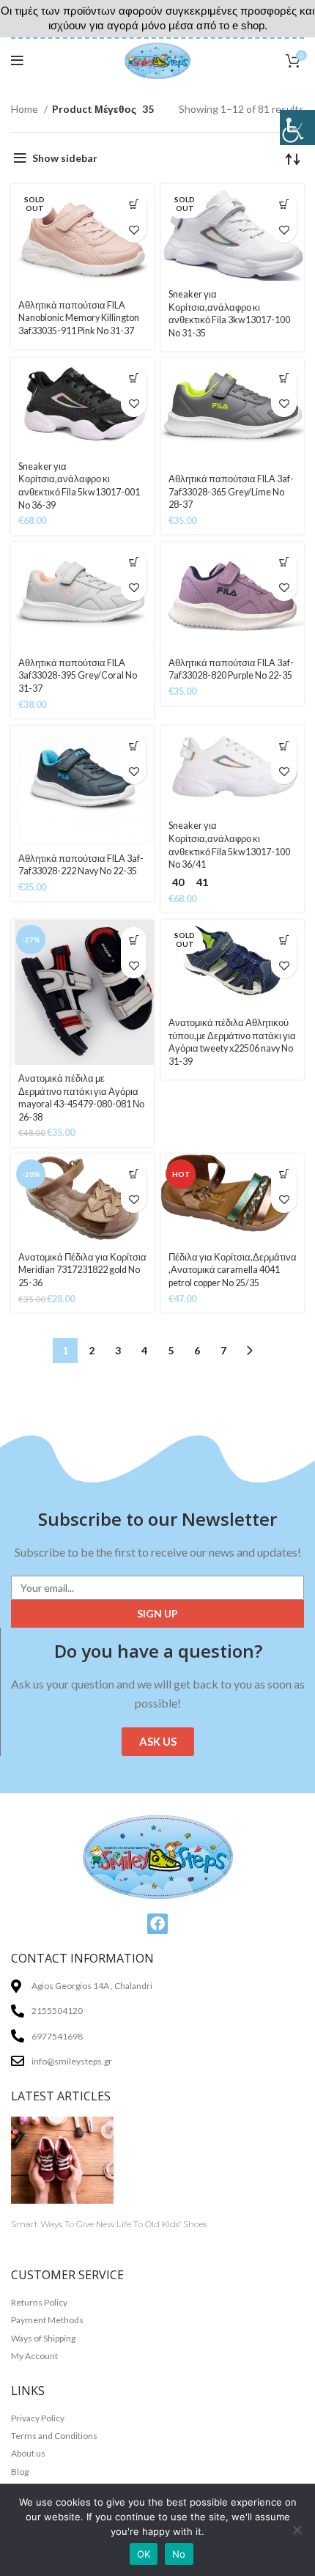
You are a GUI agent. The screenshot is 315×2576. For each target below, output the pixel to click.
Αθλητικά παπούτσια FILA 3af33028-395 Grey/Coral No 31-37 (78, 676)
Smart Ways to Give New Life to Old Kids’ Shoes (109, 2224)
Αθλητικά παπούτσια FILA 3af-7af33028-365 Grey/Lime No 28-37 (231, 492)
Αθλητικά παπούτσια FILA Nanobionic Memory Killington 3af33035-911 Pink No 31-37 (79, 318)
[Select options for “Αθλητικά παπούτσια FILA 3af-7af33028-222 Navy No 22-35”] (134, 746)
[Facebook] (157, 1924)
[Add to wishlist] (134, 230)
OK (144, 2554)
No (179, 2554)
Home (26, 109)
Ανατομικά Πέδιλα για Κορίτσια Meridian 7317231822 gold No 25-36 (82, 1270)
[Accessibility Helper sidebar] (297, 128)
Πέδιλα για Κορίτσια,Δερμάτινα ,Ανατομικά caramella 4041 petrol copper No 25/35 (233, 1270)
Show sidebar (65, 158)
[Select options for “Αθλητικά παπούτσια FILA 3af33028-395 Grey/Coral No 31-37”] (134, 562)
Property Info (43, 2239)
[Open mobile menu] (17, 61)
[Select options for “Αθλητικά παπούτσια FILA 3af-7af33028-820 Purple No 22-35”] (284, 562)
